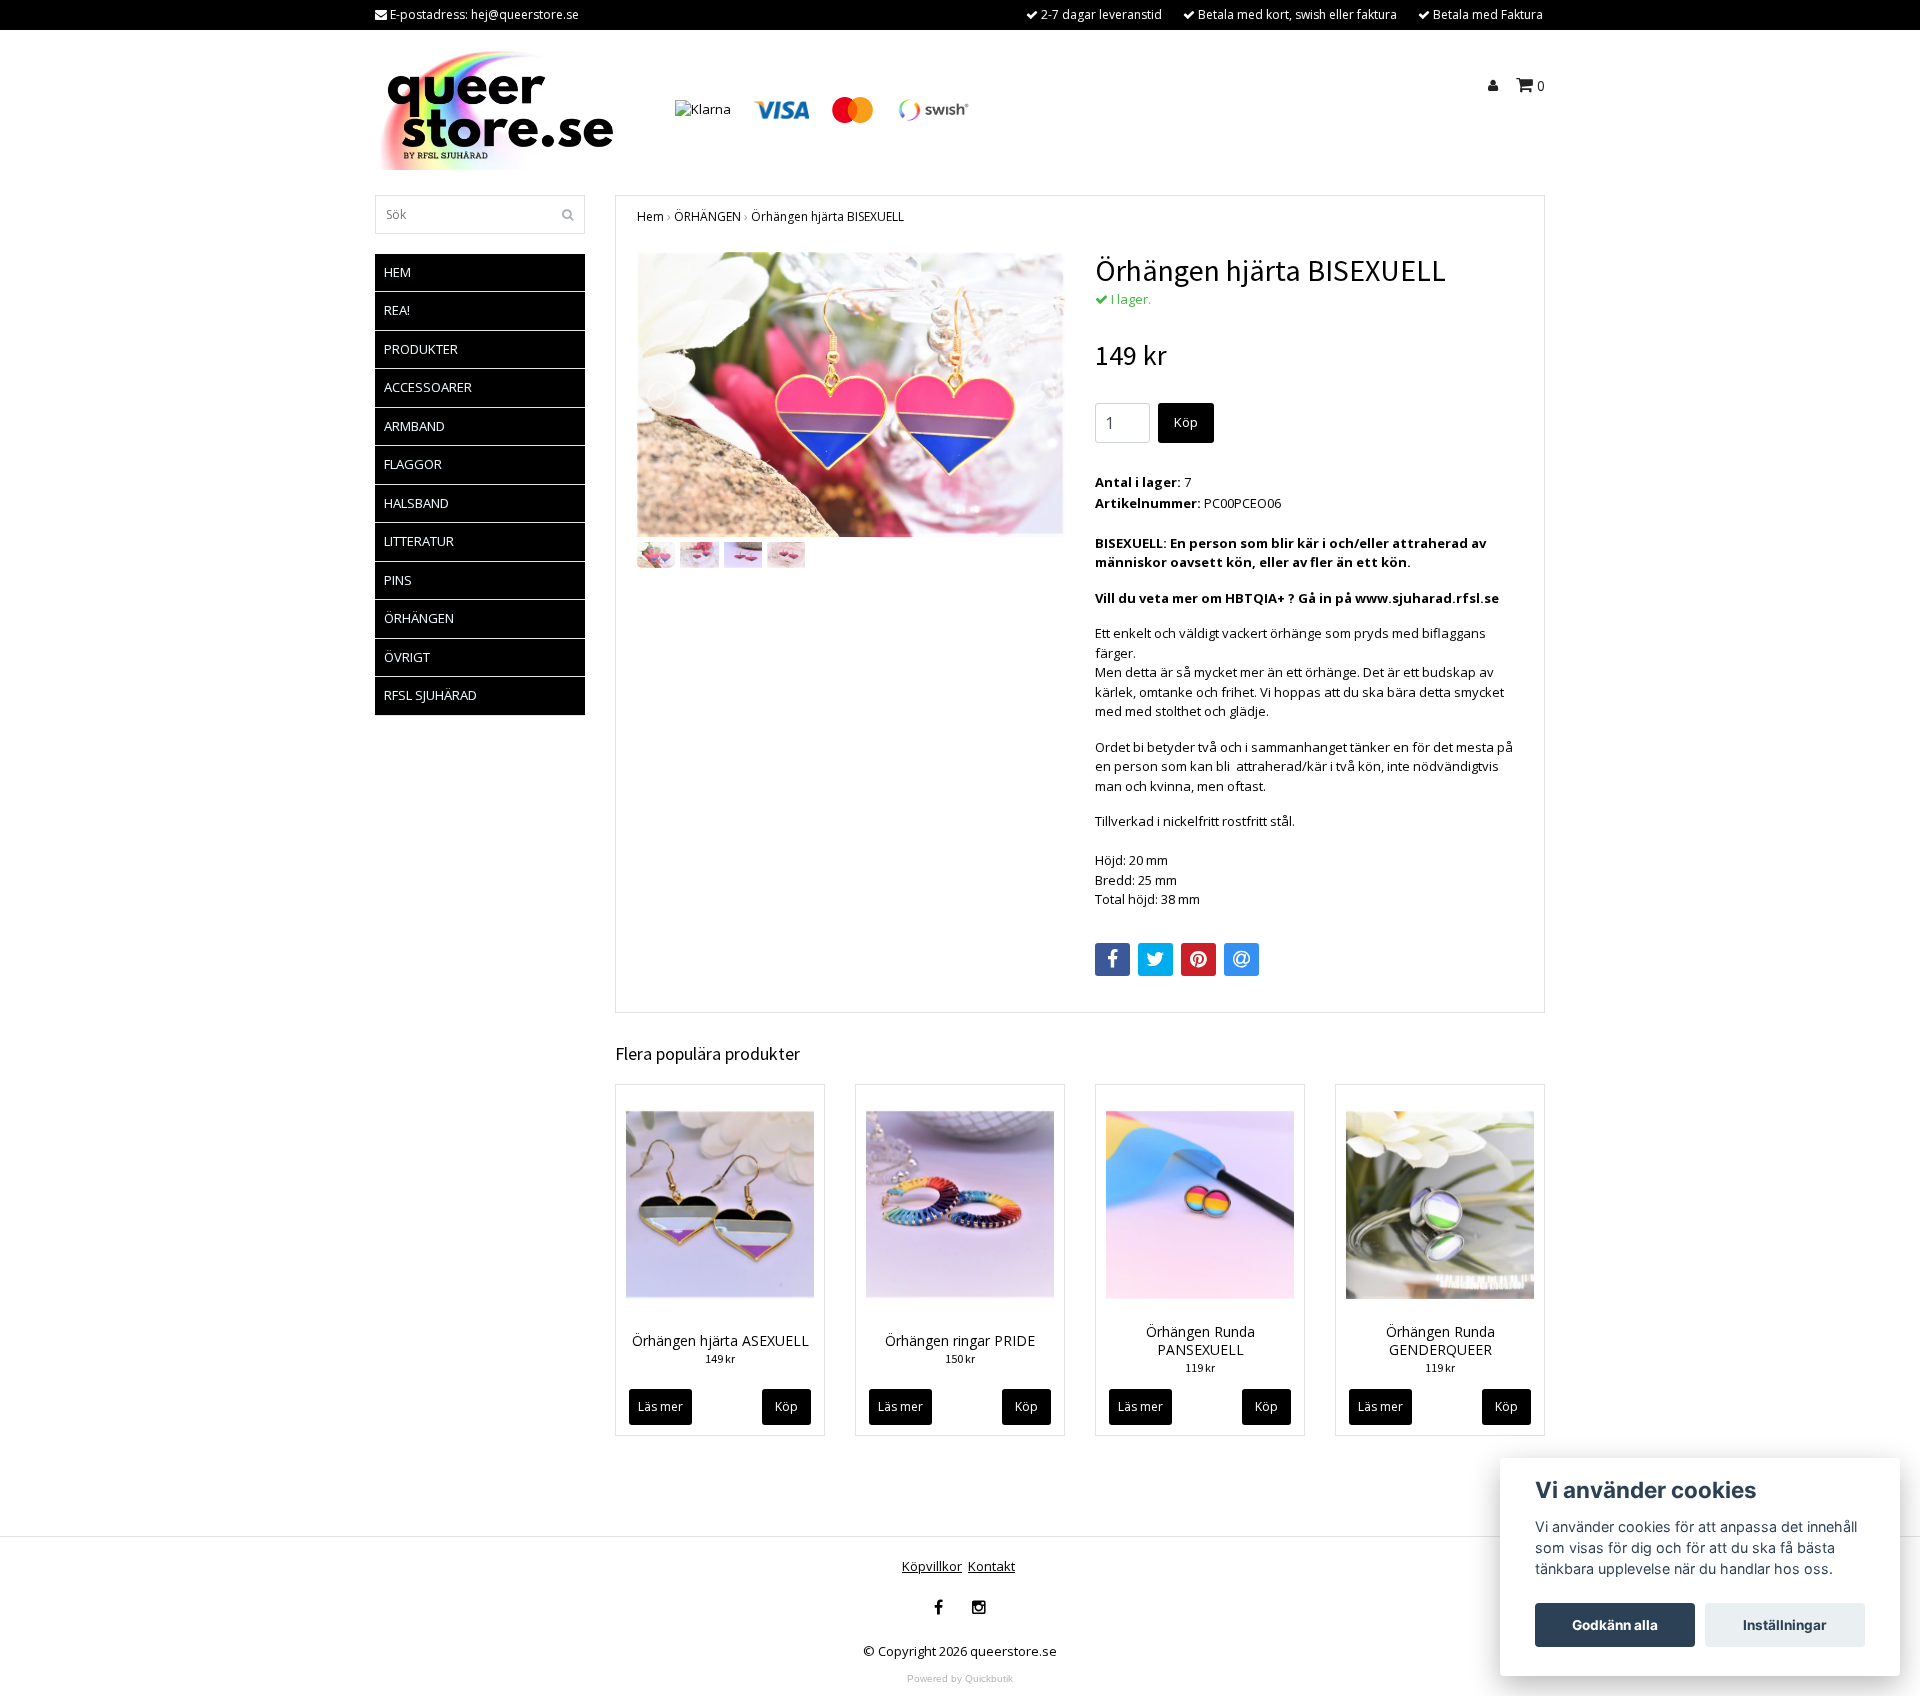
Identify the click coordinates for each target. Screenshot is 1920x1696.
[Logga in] (1496, 86)
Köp (1186, 422)
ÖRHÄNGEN (419, 618)
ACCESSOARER (428, 387)
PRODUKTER (421, 349)
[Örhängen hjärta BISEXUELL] (851, 394)
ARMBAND (414, 426)
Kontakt (991, 1566)
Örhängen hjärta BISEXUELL (827, 216)
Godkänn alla (1615, 1625)
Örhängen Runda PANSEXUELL (1200, 1340)
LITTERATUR (419, 541)
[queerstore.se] (502, 108)
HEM (397, 272)
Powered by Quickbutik (960, 1678)
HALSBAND (416, 503)
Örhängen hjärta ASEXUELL (720, 1340)
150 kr (960, 1358)
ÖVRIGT (407, 657)
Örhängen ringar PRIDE (960, 1340)
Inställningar (1785, 1625)
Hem (650, 216)
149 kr (720, 1358)
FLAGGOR (413, 464)
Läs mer (660, 1406)
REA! (397, 310)
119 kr (1200, 1367)
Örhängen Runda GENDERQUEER (1440, 1340)
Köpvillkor (932, 1566)
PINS (398, 580)
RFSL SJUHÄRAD (430, 695)
